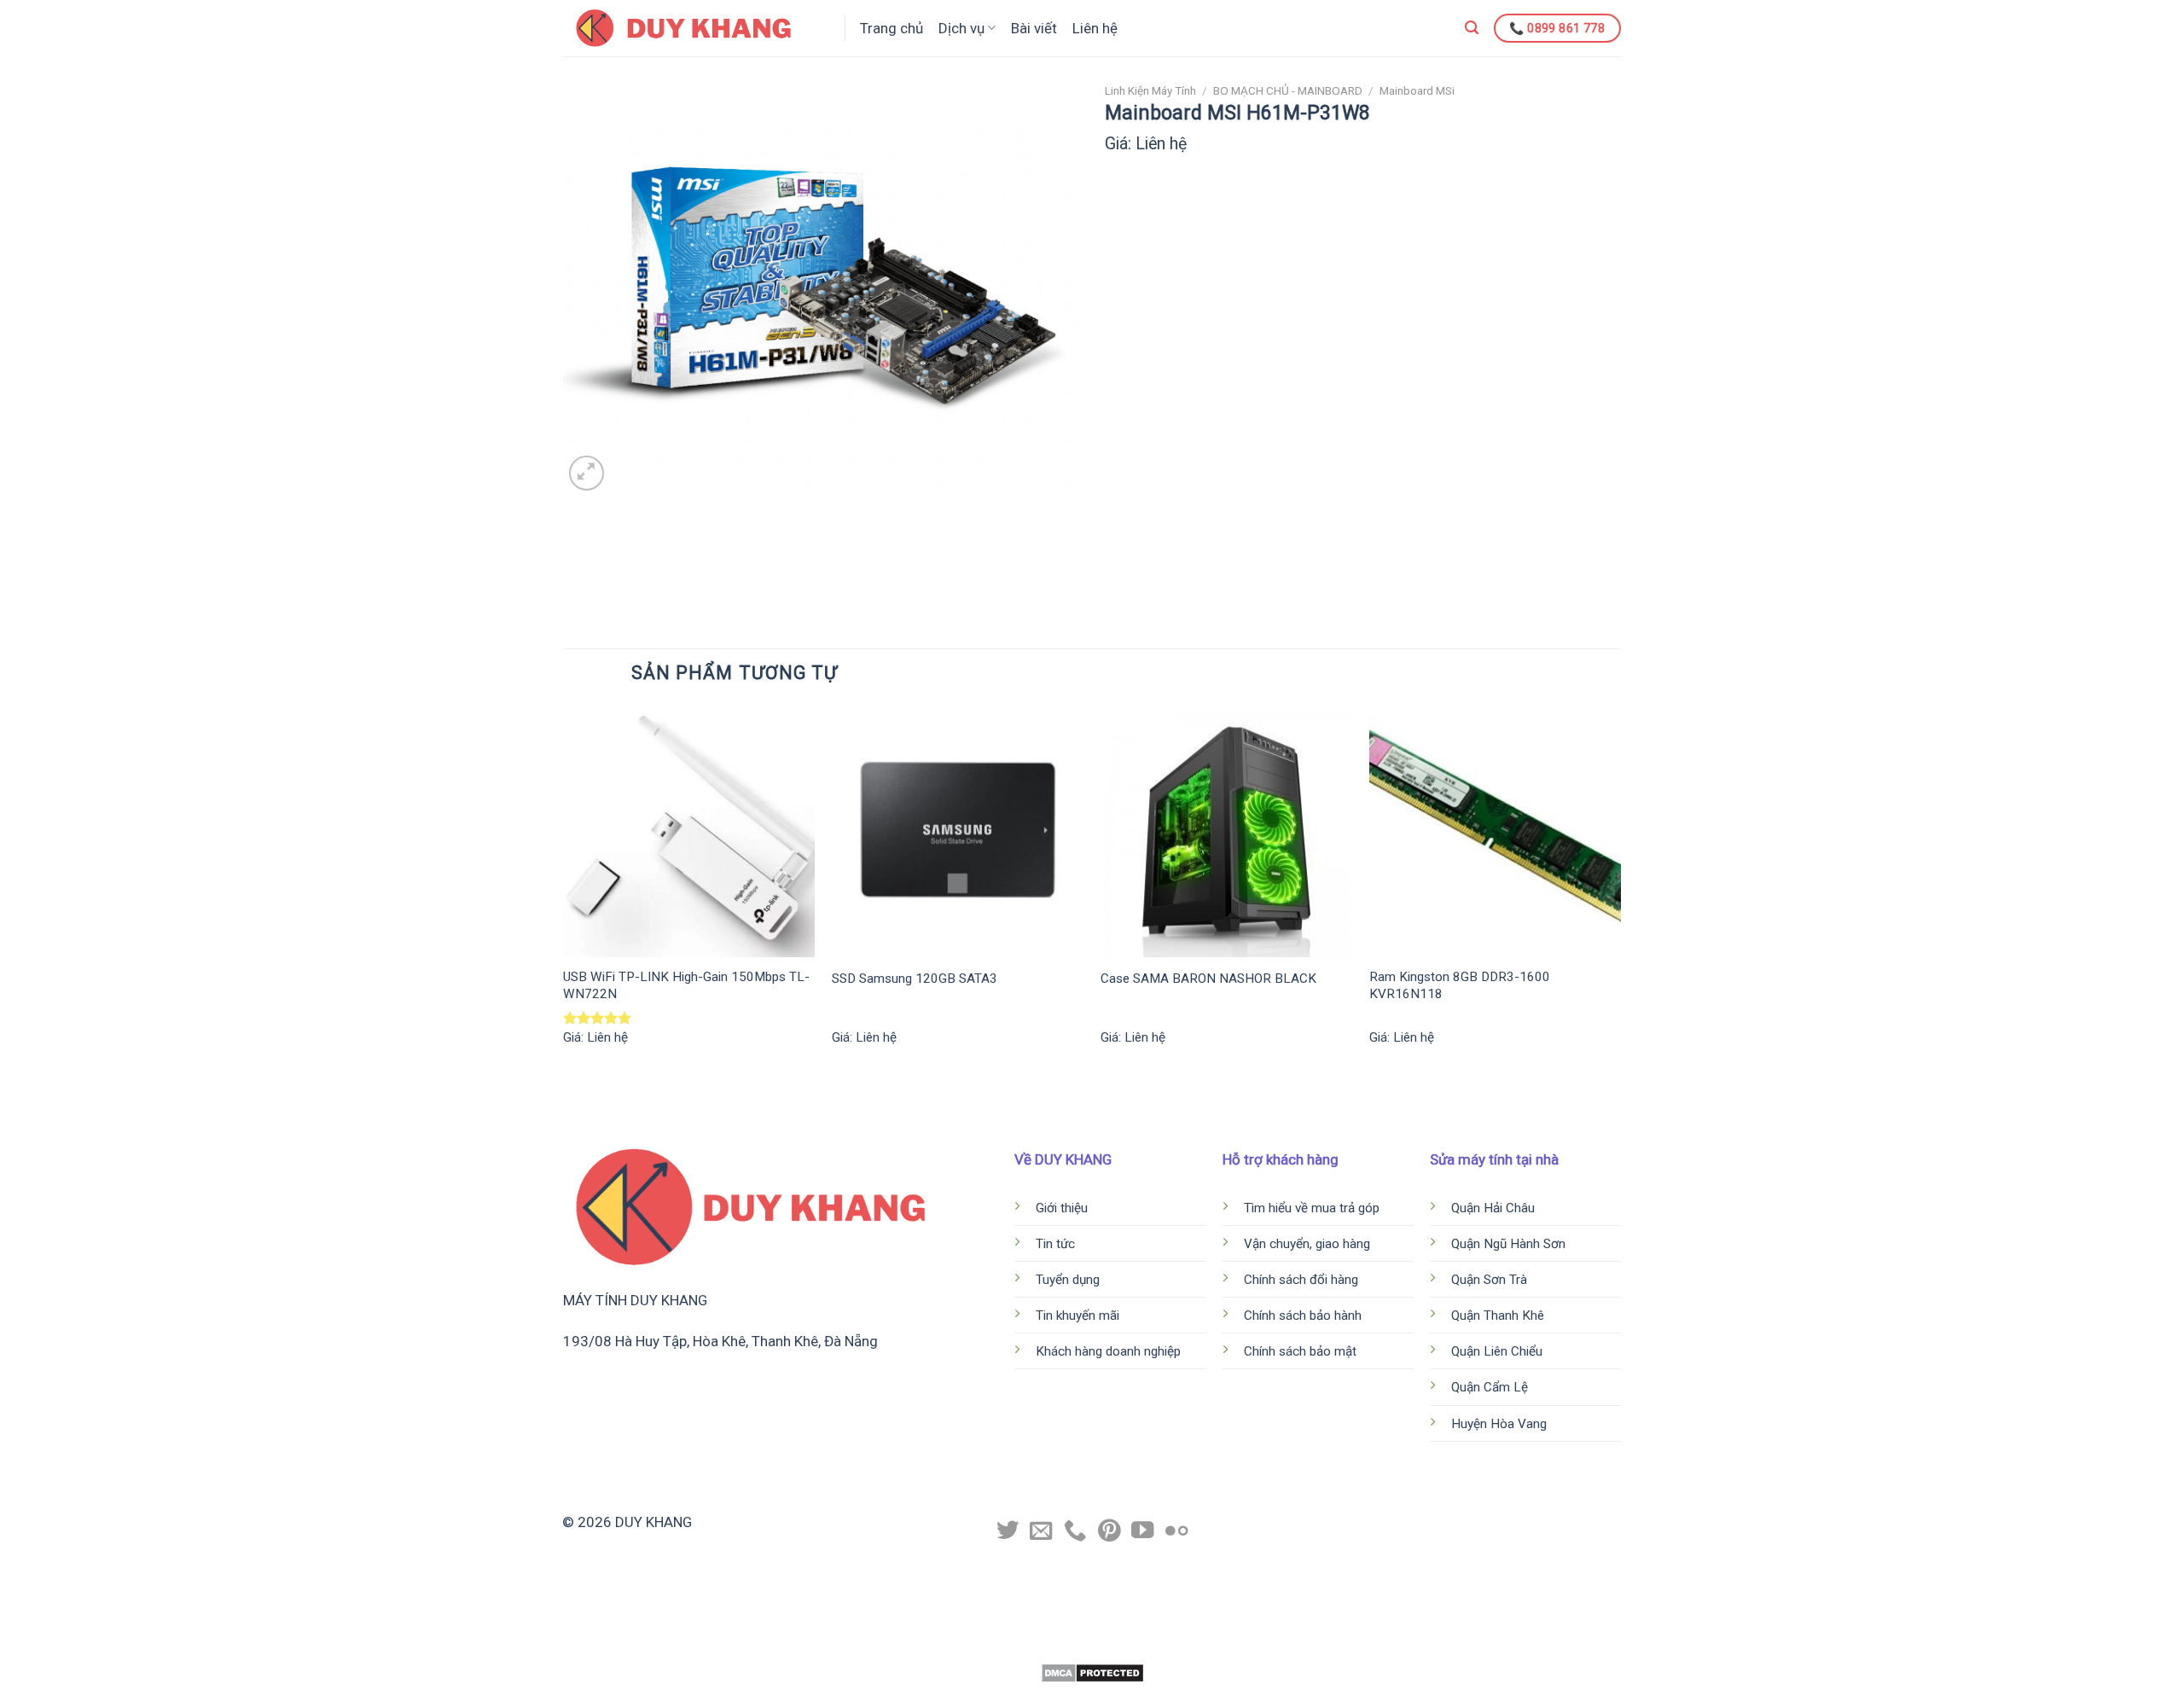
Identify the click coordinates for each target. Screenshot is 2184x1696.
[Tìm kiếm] (1472, 28)
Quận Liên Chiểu (1499, 1351)
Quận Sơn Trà (1491, 1280)
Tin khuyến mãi (1077, 1316)
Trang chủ (892, 28)
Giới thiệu (1062, 1208)
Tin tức (1055, 1244)
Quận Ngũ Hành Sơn (1510, 1244)
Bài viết (1034, 28)
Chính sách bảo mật (1300, 1351)
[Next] (1620, 891)
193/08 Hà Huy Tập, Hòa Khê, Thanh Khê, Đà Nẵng (720, 1341)
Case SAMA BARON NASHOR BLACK (1208, 979)
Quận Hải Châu (1495, 1208)
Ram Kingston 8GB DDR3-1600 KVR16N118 (1460, 985)
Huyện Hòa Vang (1499, 1424)
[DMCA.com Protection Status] (1092, 1672)
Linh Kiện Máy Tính (1150, 90)
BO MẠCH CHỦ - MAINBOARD (1288, 90)
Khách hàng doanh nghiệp (1110, 1351)
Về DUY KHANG (1063, 1159)
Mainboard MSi (1417, 90)
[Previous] (564, 891)
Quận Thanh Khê (1499, 1316)
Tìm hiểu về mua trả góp (1312, 1208)
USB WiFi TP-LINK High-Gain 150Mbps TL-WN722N (686, 985)
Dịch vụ (961, 28)
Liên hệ (1095, 28)
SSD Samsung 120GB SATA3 (915, 979)
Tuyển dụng (1068, 1280)
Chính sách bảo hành (1303, 1316)
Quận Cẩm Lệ (1491, 1387)
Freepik (1159, 1645)
